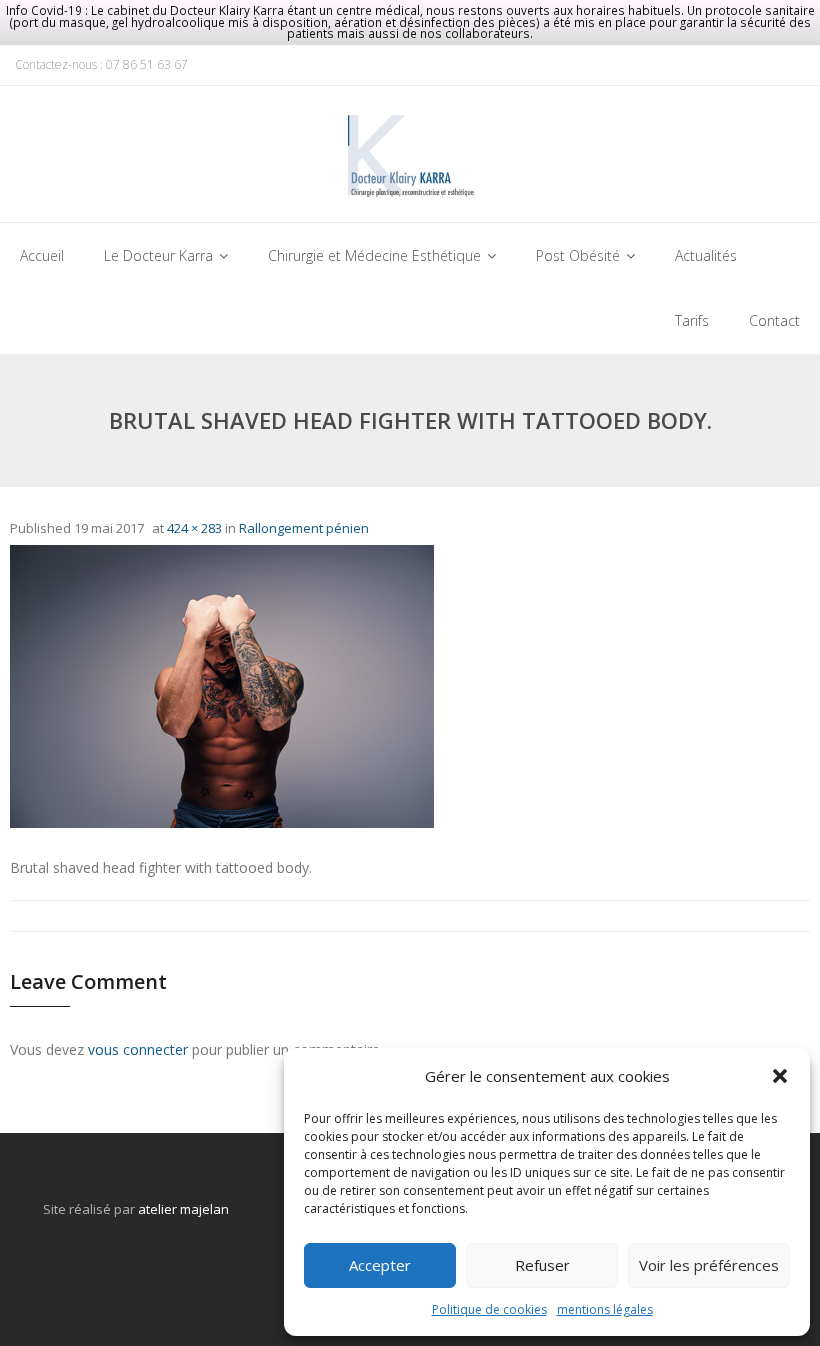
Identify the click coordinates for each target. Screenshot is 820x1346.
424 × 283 (194, 528)
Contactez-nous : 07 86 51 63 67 (101, 64)
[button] (780, 1076)
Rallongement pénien (304, 528)
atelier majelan (183, 1209)
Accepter (380, 1265)
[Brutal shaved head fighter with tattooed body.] (222, 686)
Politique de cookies (489, 1309)
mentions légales (605, 1309)
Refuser (542, 1265)
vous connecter (138, 1049)
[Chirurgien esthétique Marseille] (410, 159)
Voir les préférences (709, 1265)
